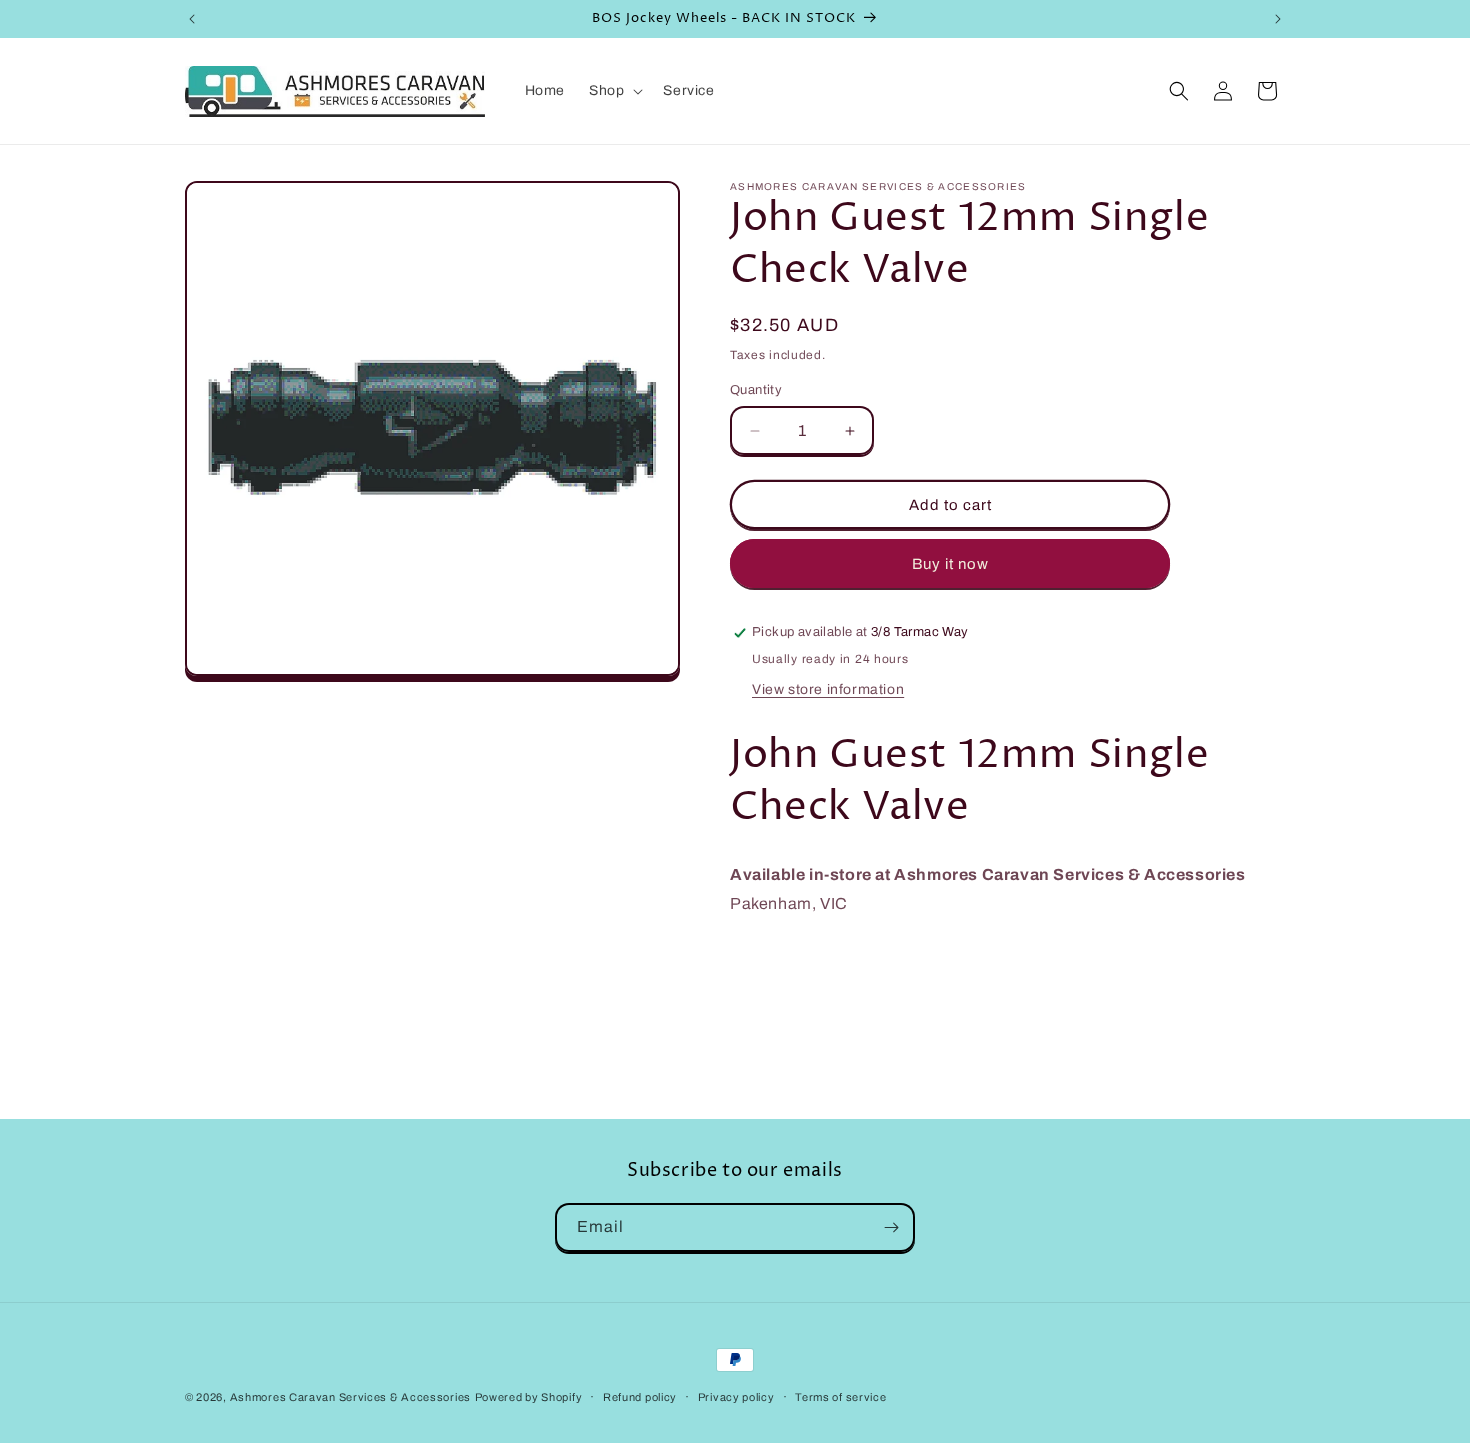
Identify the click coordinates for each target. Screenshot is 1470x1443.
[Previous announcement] (192, 19)
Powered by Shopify (529, 1397)
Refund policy (640, 1397)
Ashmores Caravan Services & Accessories (350, 1397)
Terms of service (840, 1397)
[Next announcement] (1278, 19)
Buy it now (950, 564)
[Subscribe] (891, 1227)
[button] (614, 91)
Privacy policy (736, 1397)
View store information (828, 689)
